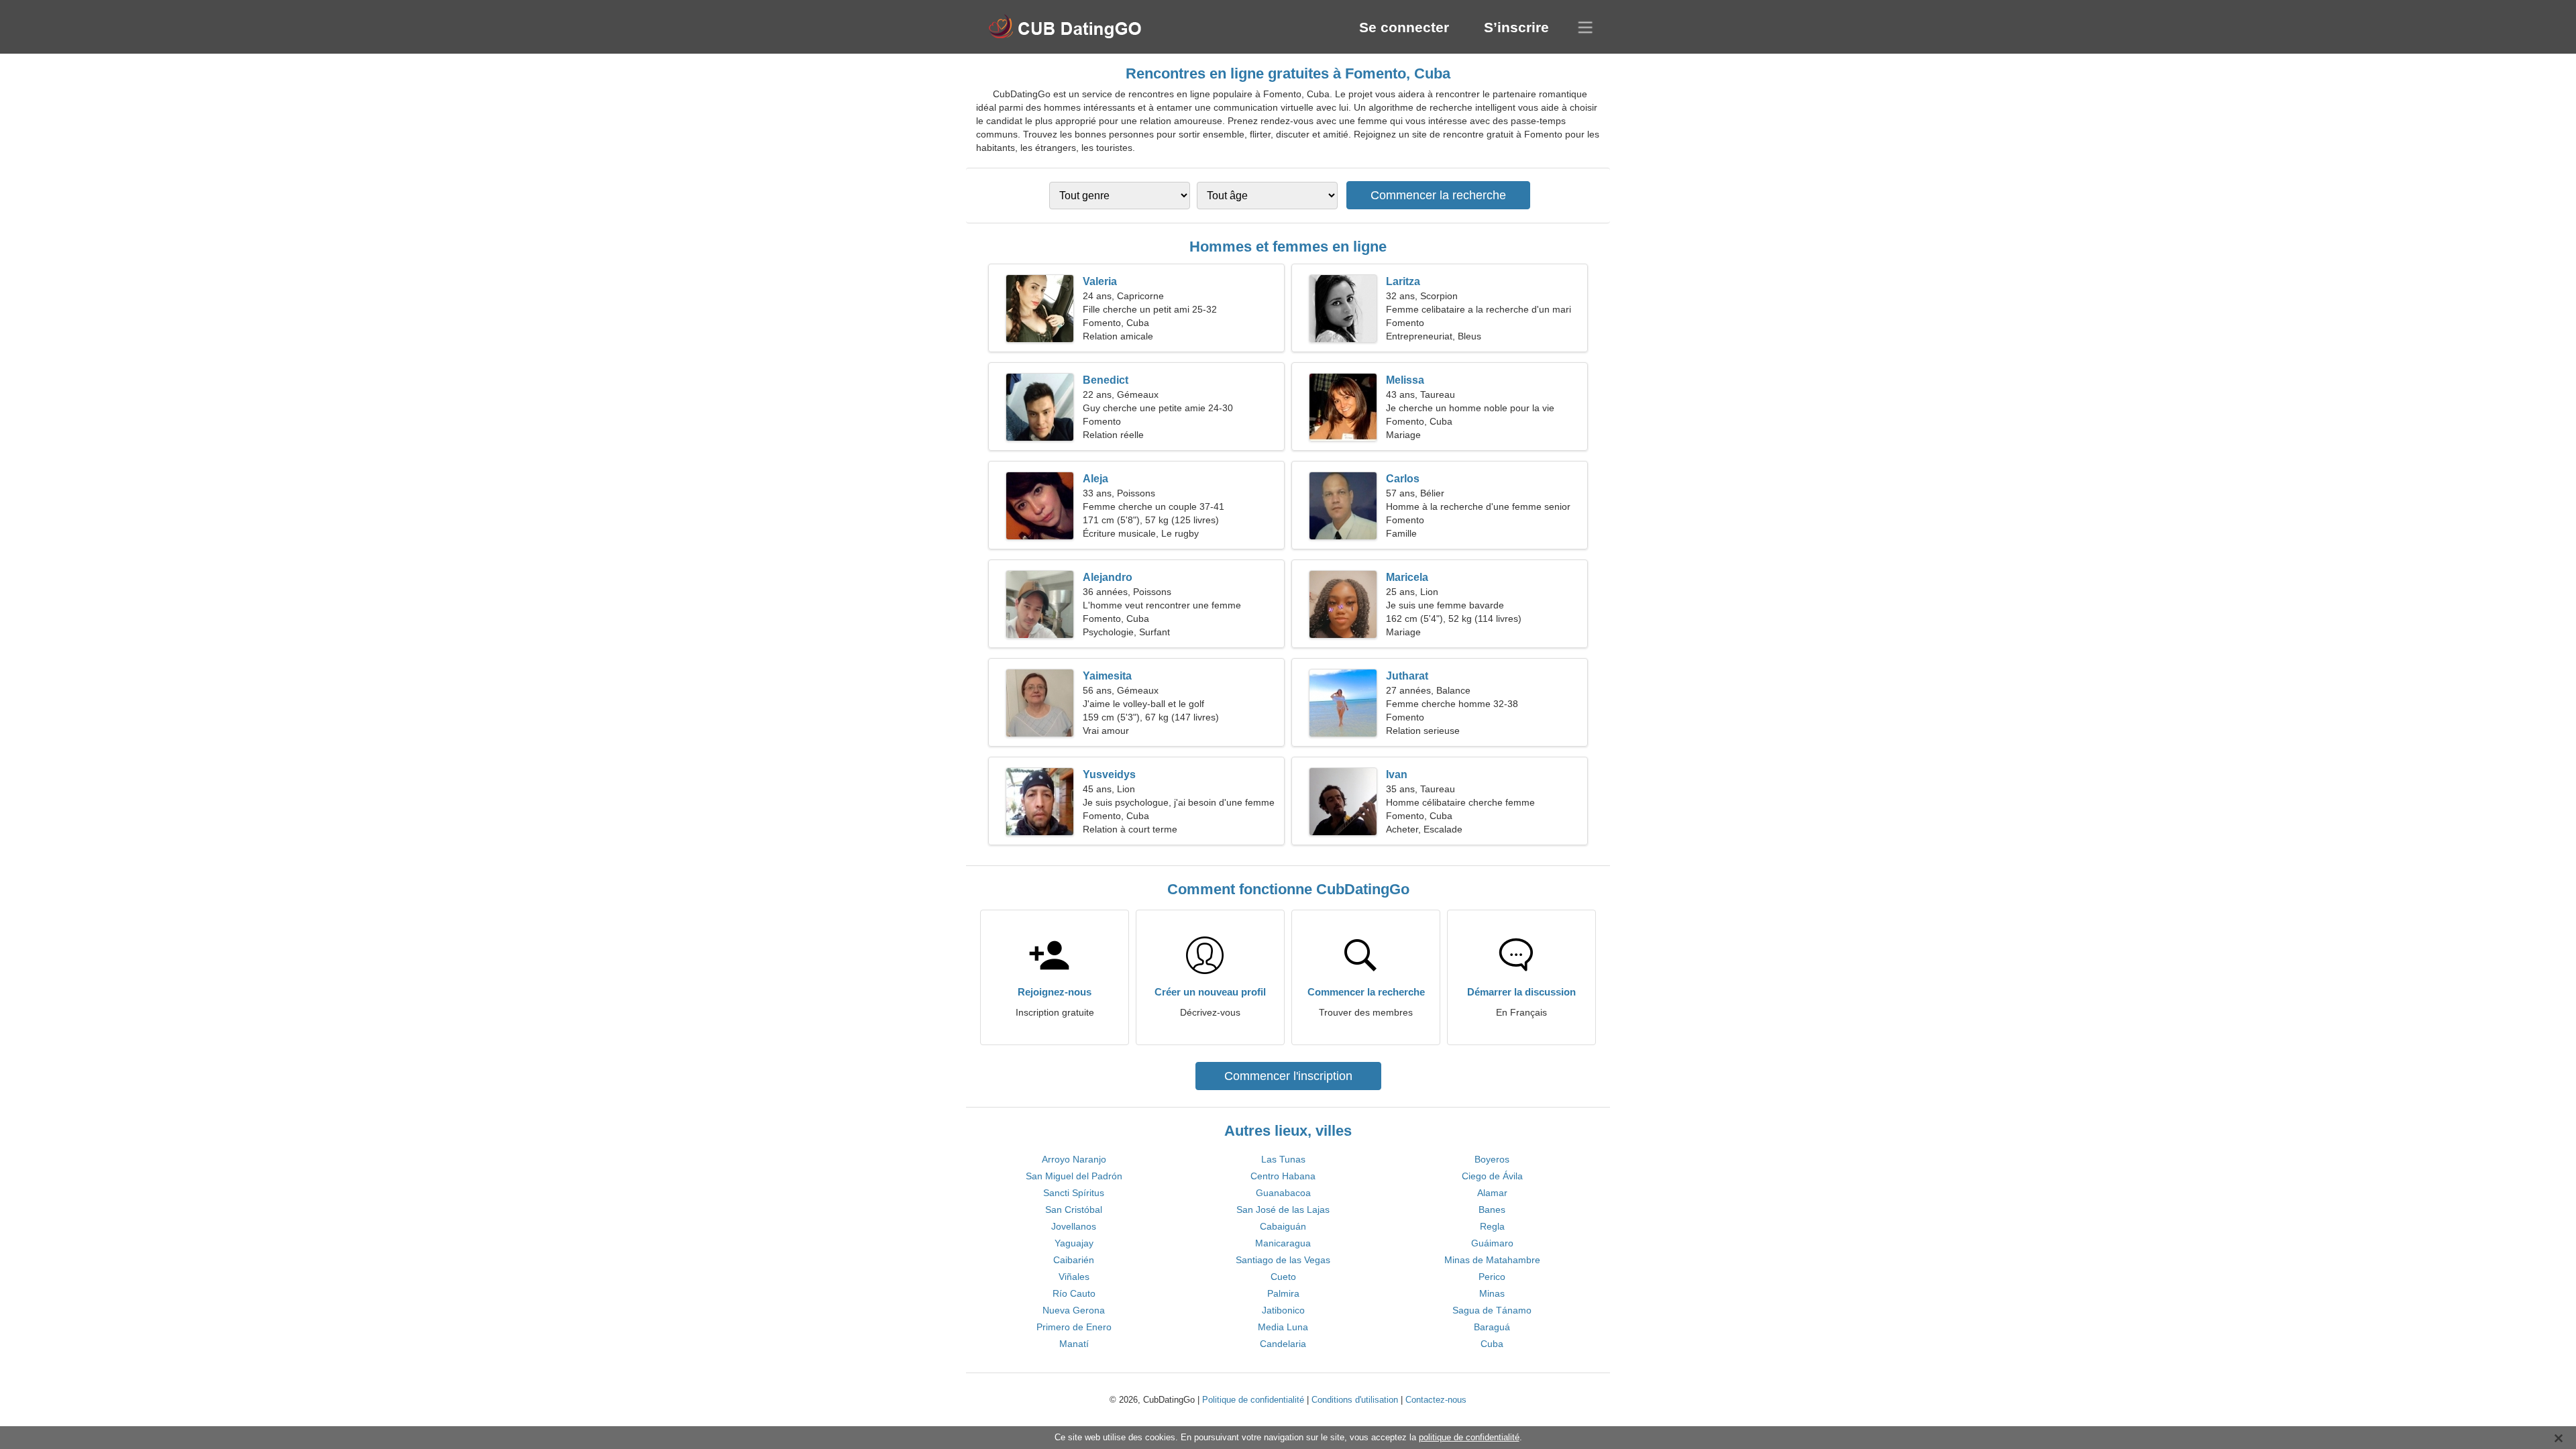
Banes (1492, 1210)
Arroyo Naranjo (1074, 1159)
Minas (1492, 1293)
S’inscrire (1516, 27)
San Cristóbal (1074, 1210)
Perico (1492, 1277)
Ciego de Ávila (1492, 1176)
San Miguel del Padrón (1074, 1176)
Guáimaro (1492, 1243)
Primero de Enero (1074, 1327)
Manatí (1074, 1344)
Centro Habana (1283, 1176)
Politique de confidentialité (1253, 1400)
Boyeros (1492, 1159)
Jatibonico (1283, 1310)
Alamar (1492, 1193)
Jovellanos (1074, 1226)
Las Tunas (1283, 1159)
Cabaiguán (1283, 1226)
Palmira (1283, 1293)
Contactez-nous (1436, 1400)
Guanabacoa (1283, 1193)
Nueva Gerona (1074, 1310)
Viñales (1074, 1277)
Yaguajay (1074, 1243)
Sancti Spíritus (1074, 1193)
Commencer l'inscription (1288, 1076)
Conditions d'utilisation (1355, 1400)
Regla (1492, 1226)
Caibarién (1074, 1260)
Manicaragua (1283, 1243)
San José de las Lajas (1283, 1210)
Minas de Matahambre (1492, 1260)
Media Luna (1283, 1327)
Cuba (1492, 1344)
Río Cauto (1074, 1293)
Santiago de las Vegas (1283, 1260)
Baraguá (1492, 1327)
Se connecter (1404, 27)
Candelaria (1283, 1344)
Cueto (1283, 1277)
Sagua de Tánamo (1492, 1310)
